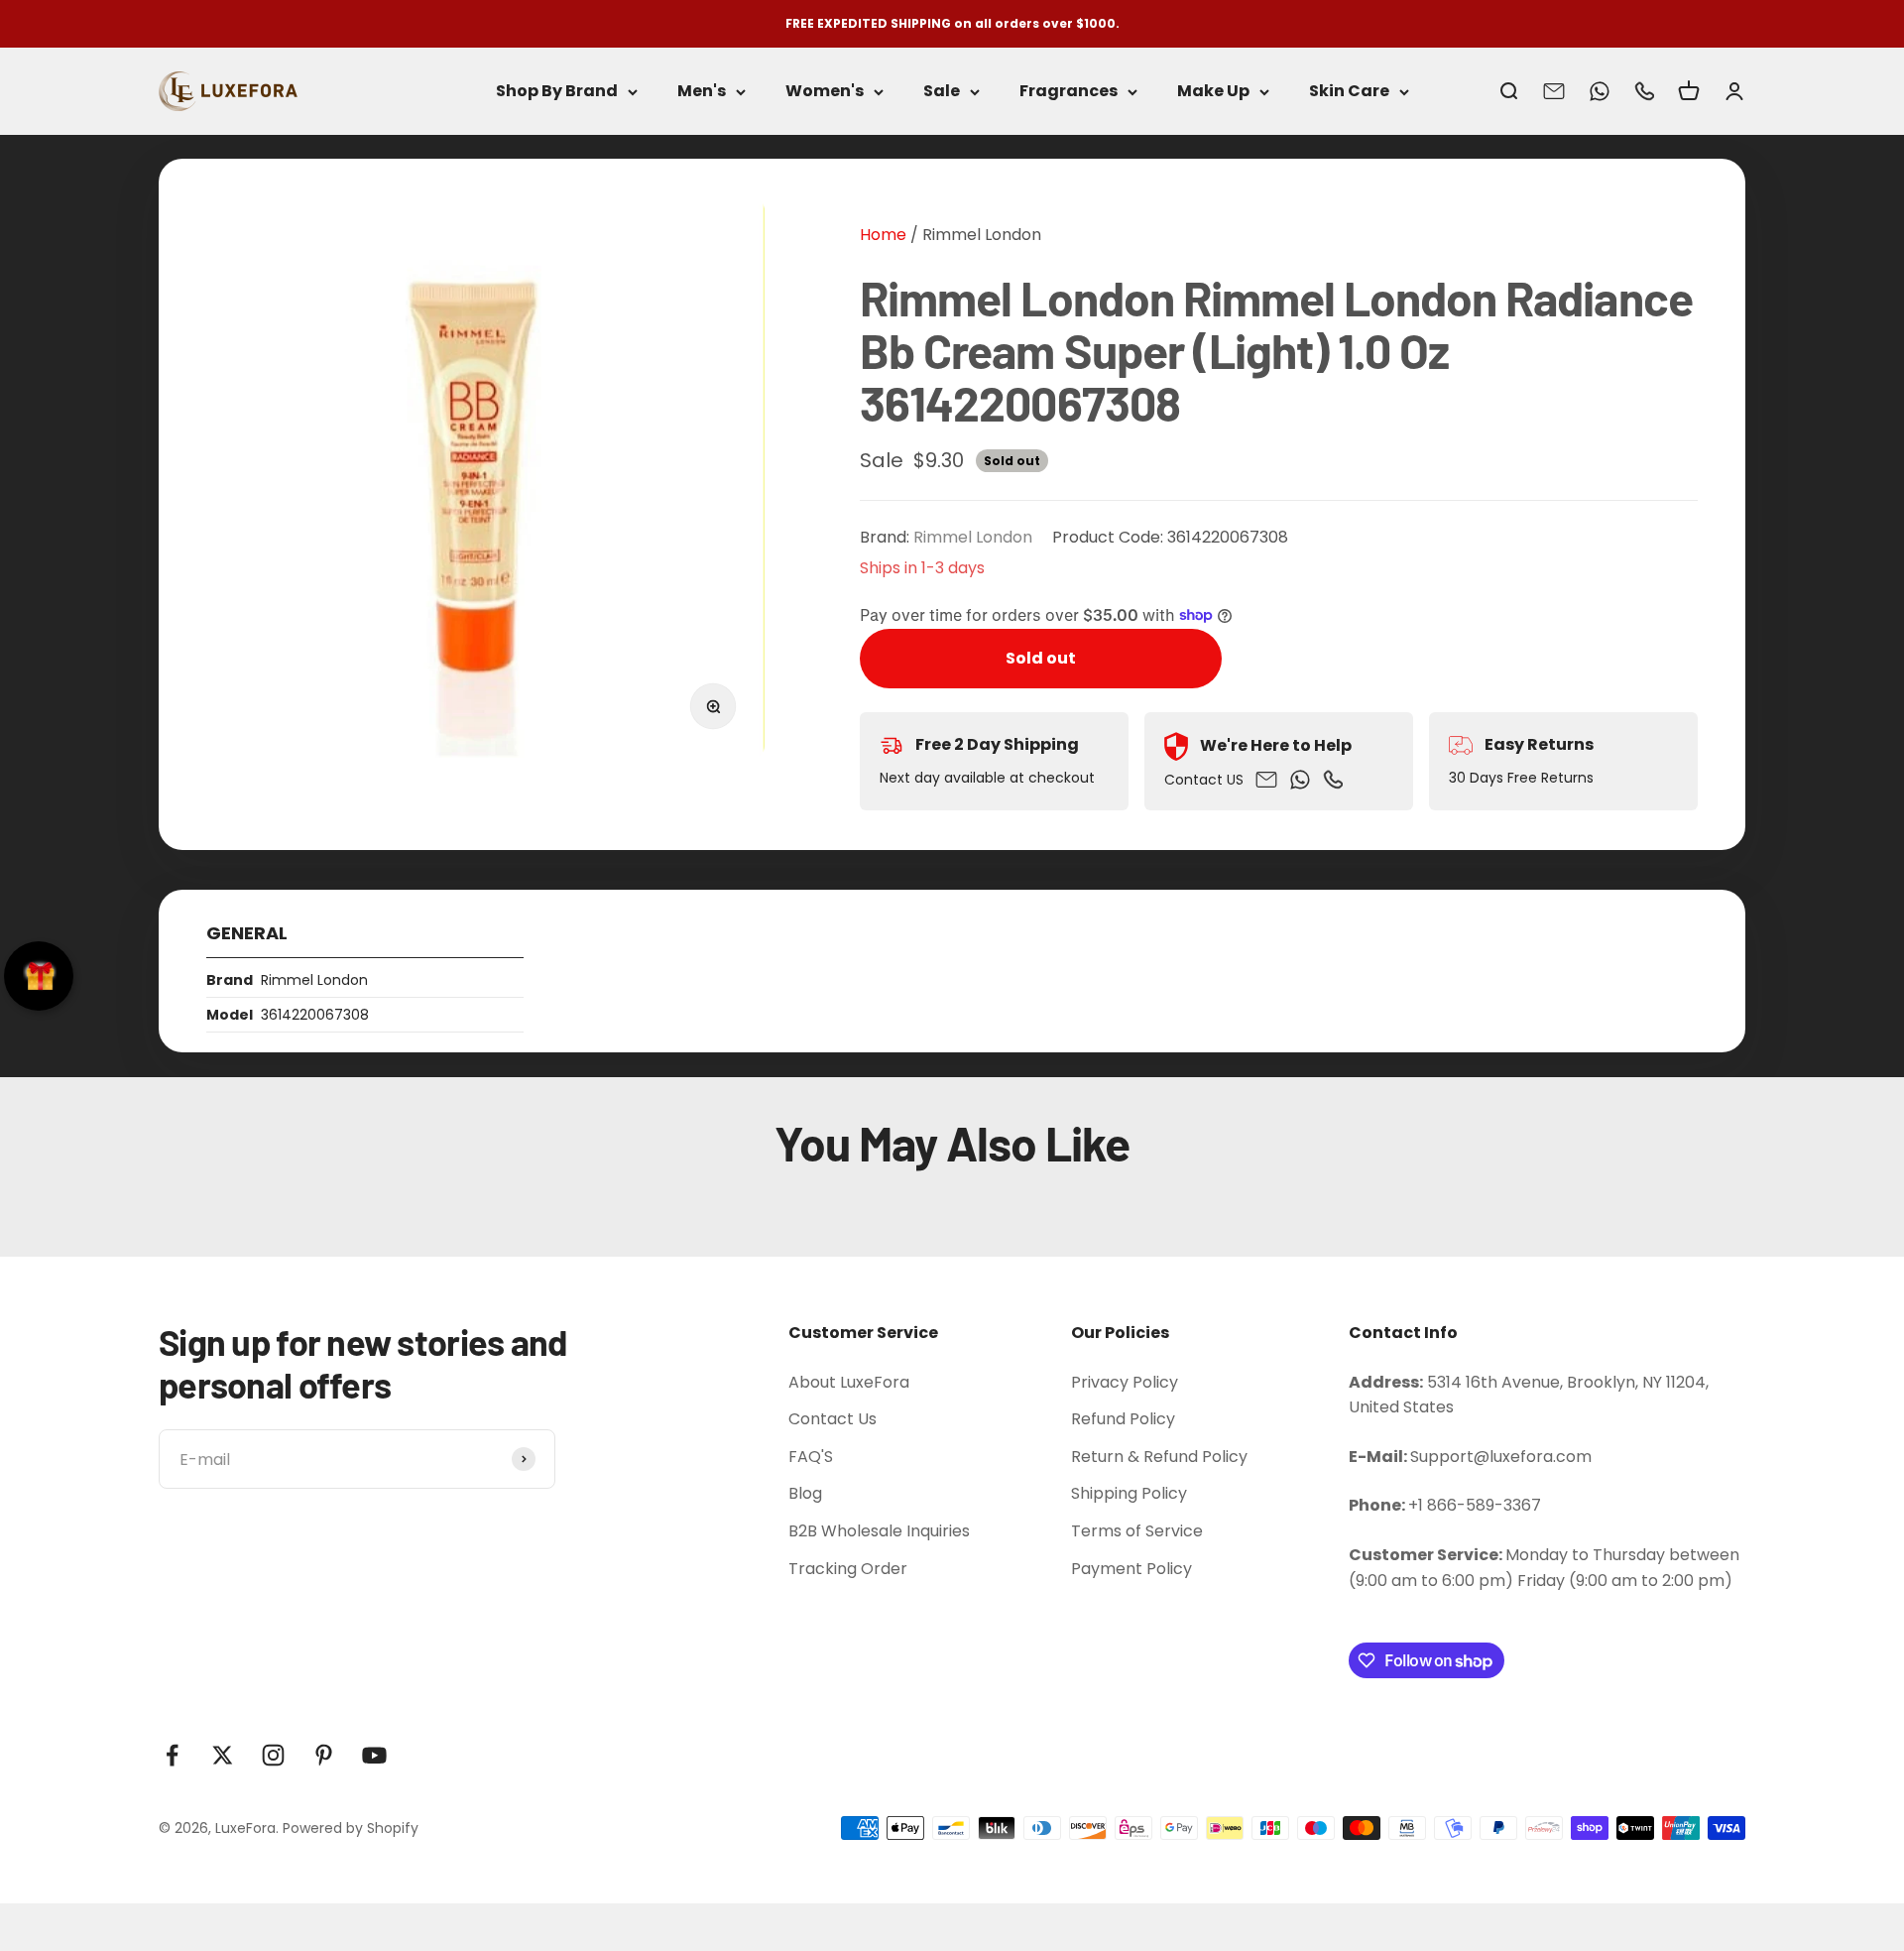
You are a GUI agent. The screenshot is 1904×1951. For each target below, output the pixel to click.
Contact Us (833, 1419)
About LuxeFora (849, 1382)
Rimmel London (982, 235)
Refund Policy (1123, 1419)
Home (883, 235)
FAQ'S (811, 1457)
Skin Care (1349, 92)
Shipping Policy (1129, 1493)
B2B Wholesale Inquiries (879, 1531)
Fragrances (1069, 92)
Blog (805, 1493)
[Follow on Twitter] (223, 1755)
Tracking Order (848, 1569)
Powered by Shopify (351, 1828)
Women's (825, 92)
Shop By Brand (557, 92)
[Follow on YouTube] (374, 1755)
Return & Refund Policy (1159, 1457)
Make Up (1213, 92)
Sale (942, 92)
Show (39, 976)
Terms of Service (1137, 1531)
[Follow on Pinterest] (324, 1755)
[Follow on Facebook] (172, 1755)
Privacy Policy (1125, 1382)
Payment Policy (1131, 1569)
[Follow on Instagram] (273, 1755)
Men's (702, 92)
